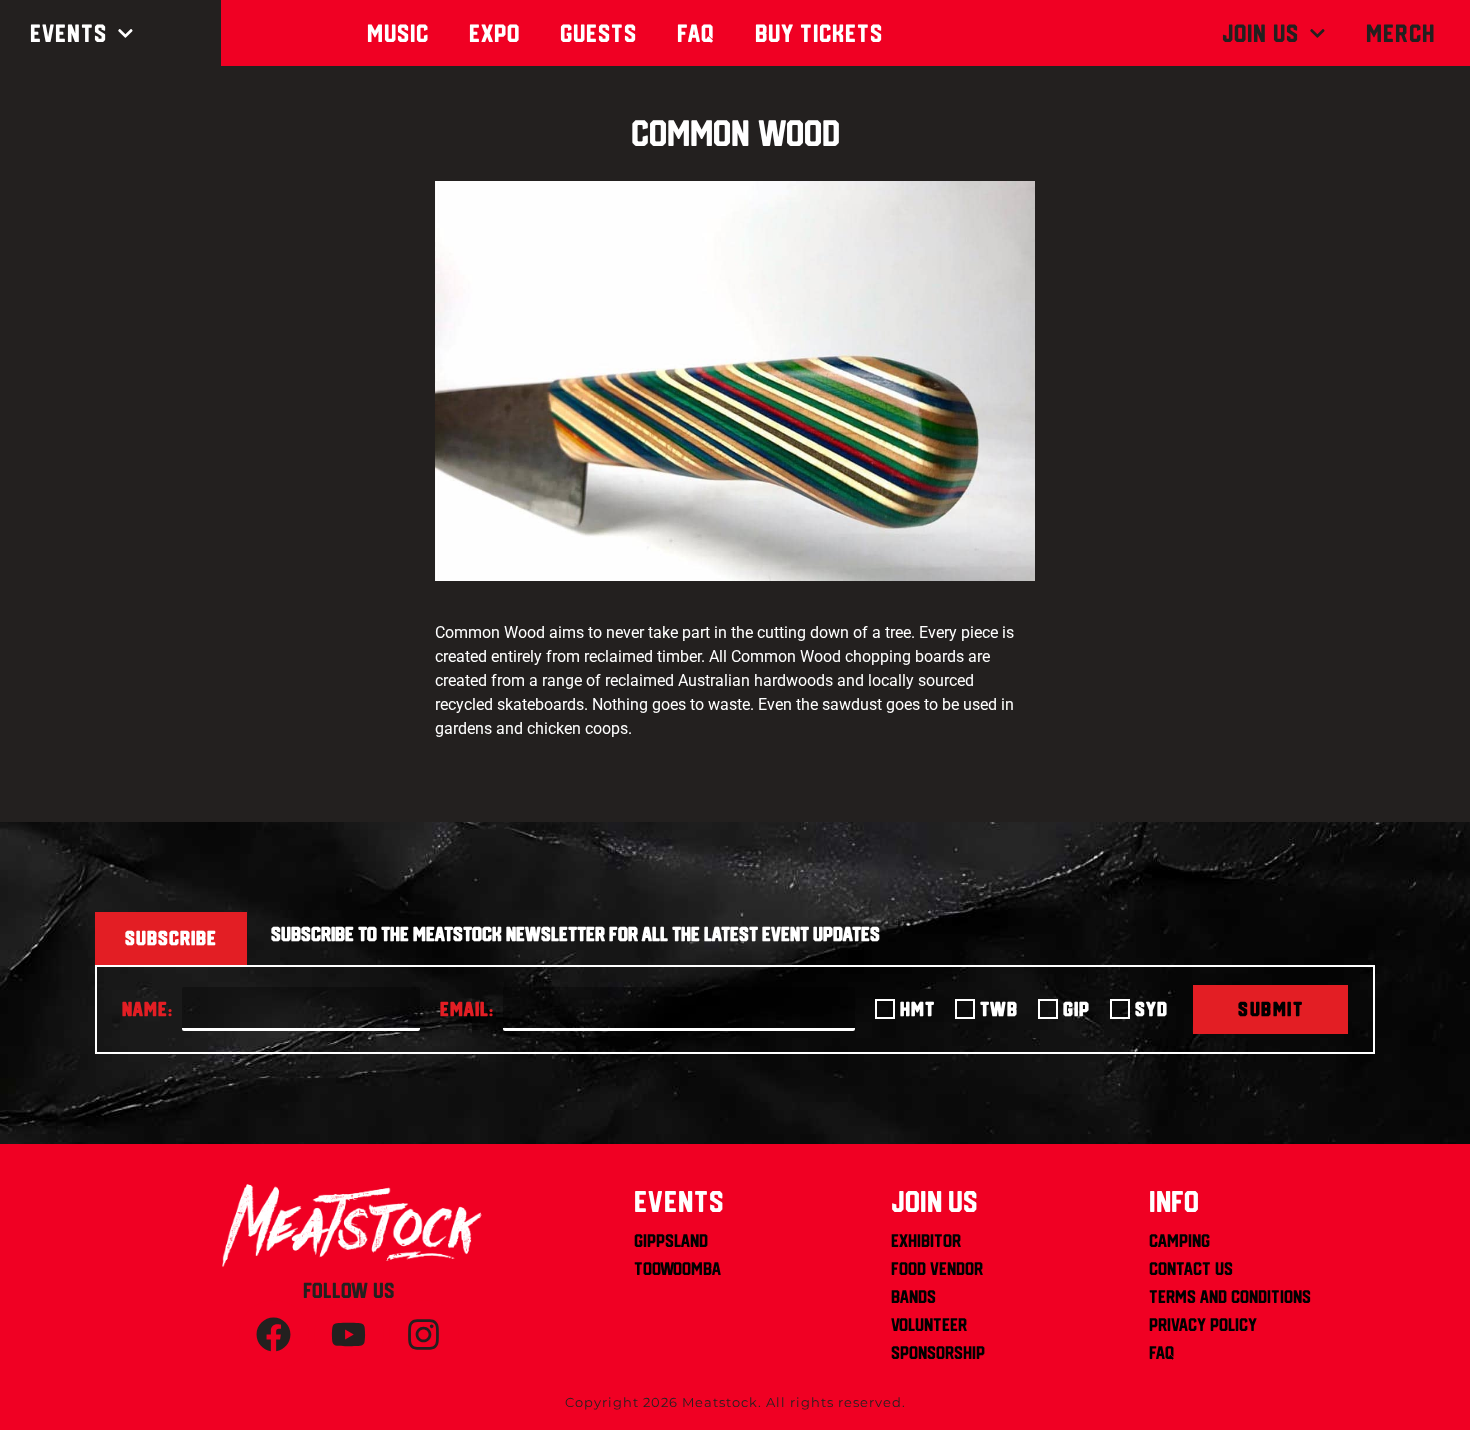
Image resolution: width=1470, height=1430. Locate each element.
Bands (913, 1296)
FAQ (1161, 1352)
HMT (917, 1009)
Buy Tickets (819, 33)
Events (68, 33)
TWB (999, 1009)
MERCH (1400, 33)
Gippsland (671, 1240)
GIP (1076, 1009)
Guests (598, 33)
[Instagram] (424, 1335)
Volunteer (929, 1324)
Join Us (1260, 33)
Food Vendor (937, 1268)
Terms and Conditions (1230, 1296)
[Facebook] (274, 1335)
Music (398, 33)
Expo (494, 33)
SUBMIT (1270, 1009)
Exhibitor (926, 1240)
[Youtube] (349, 1335)
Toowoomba (677, 1268)
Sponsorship (938, 1352)
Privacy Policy (1203, 1324)
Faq (696, 33)
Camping (1179, 1240)
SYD (1151, 1009)
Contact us (1191, 1268)
